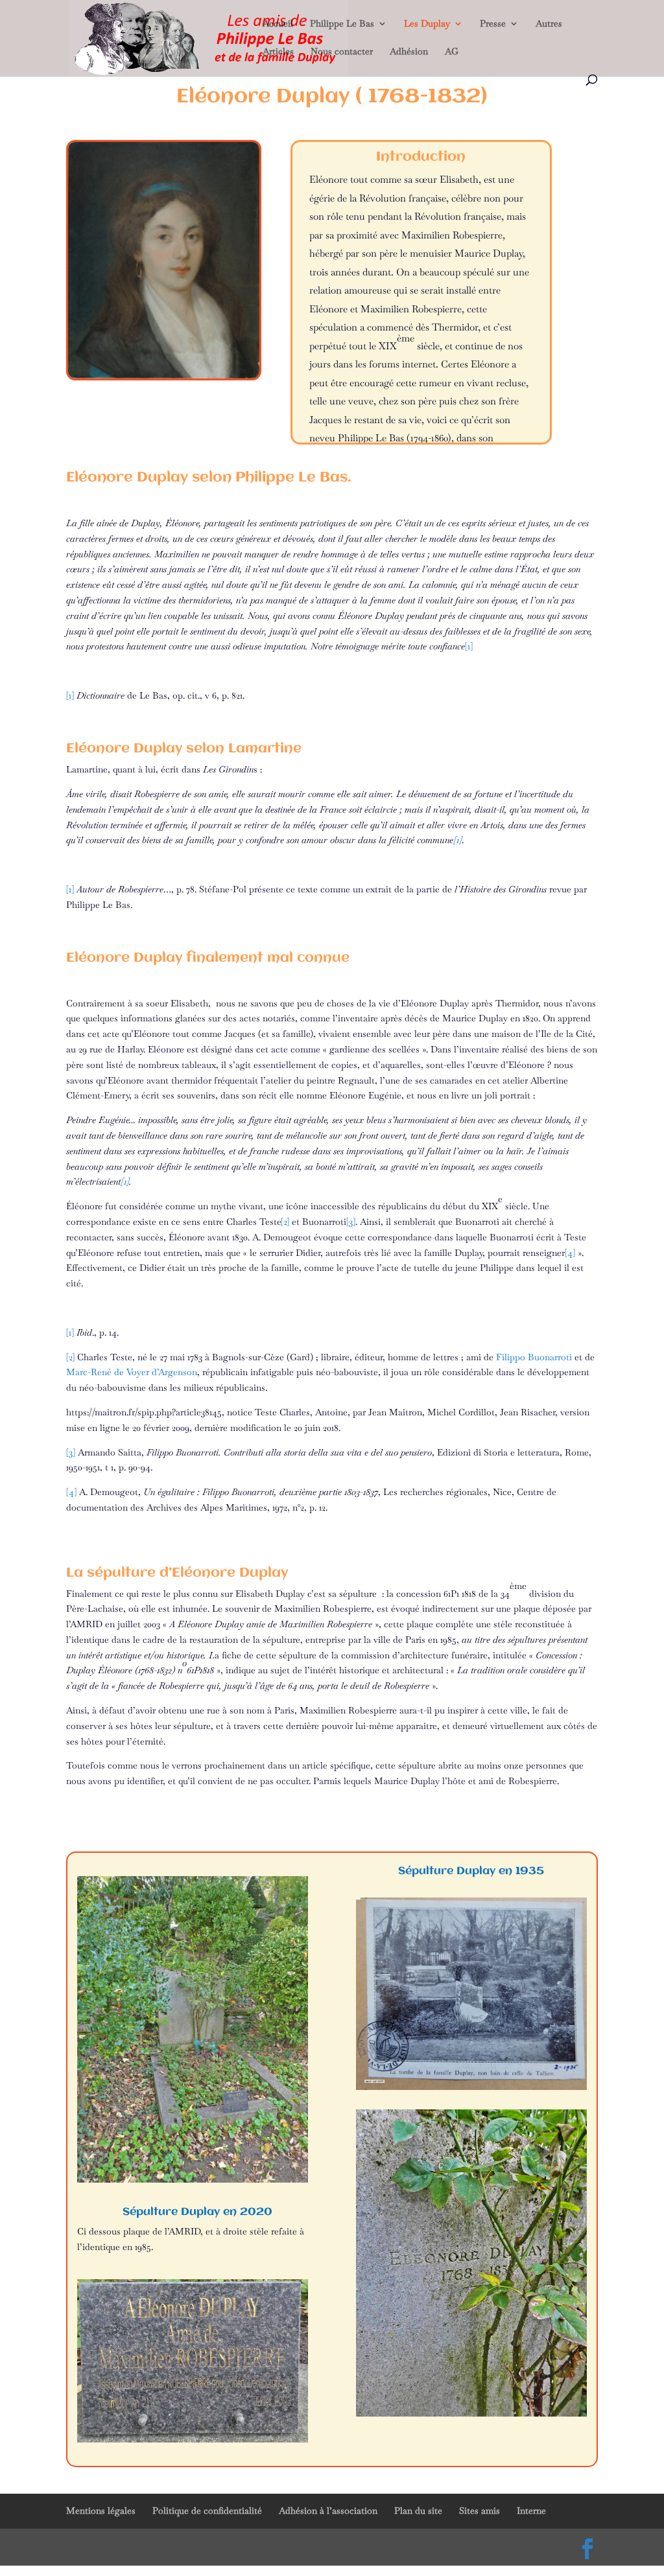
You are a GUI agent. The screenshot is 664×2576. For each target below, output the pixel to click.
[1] (457, 840)
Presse (493, 24)
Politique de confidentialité (207, 2511)
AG (452, 52)
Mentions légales (101, 2511)
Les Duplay (427, 24)
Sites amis (480, 2511)
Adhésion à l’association (328, 2511)
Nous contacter (342, 52)
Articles (278, 52)
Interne (531, 2511)
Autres (549, 24)
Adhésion (409, 52)
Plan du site (418, 2511)
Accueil (278, 24)
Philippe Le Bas (342, 24)
